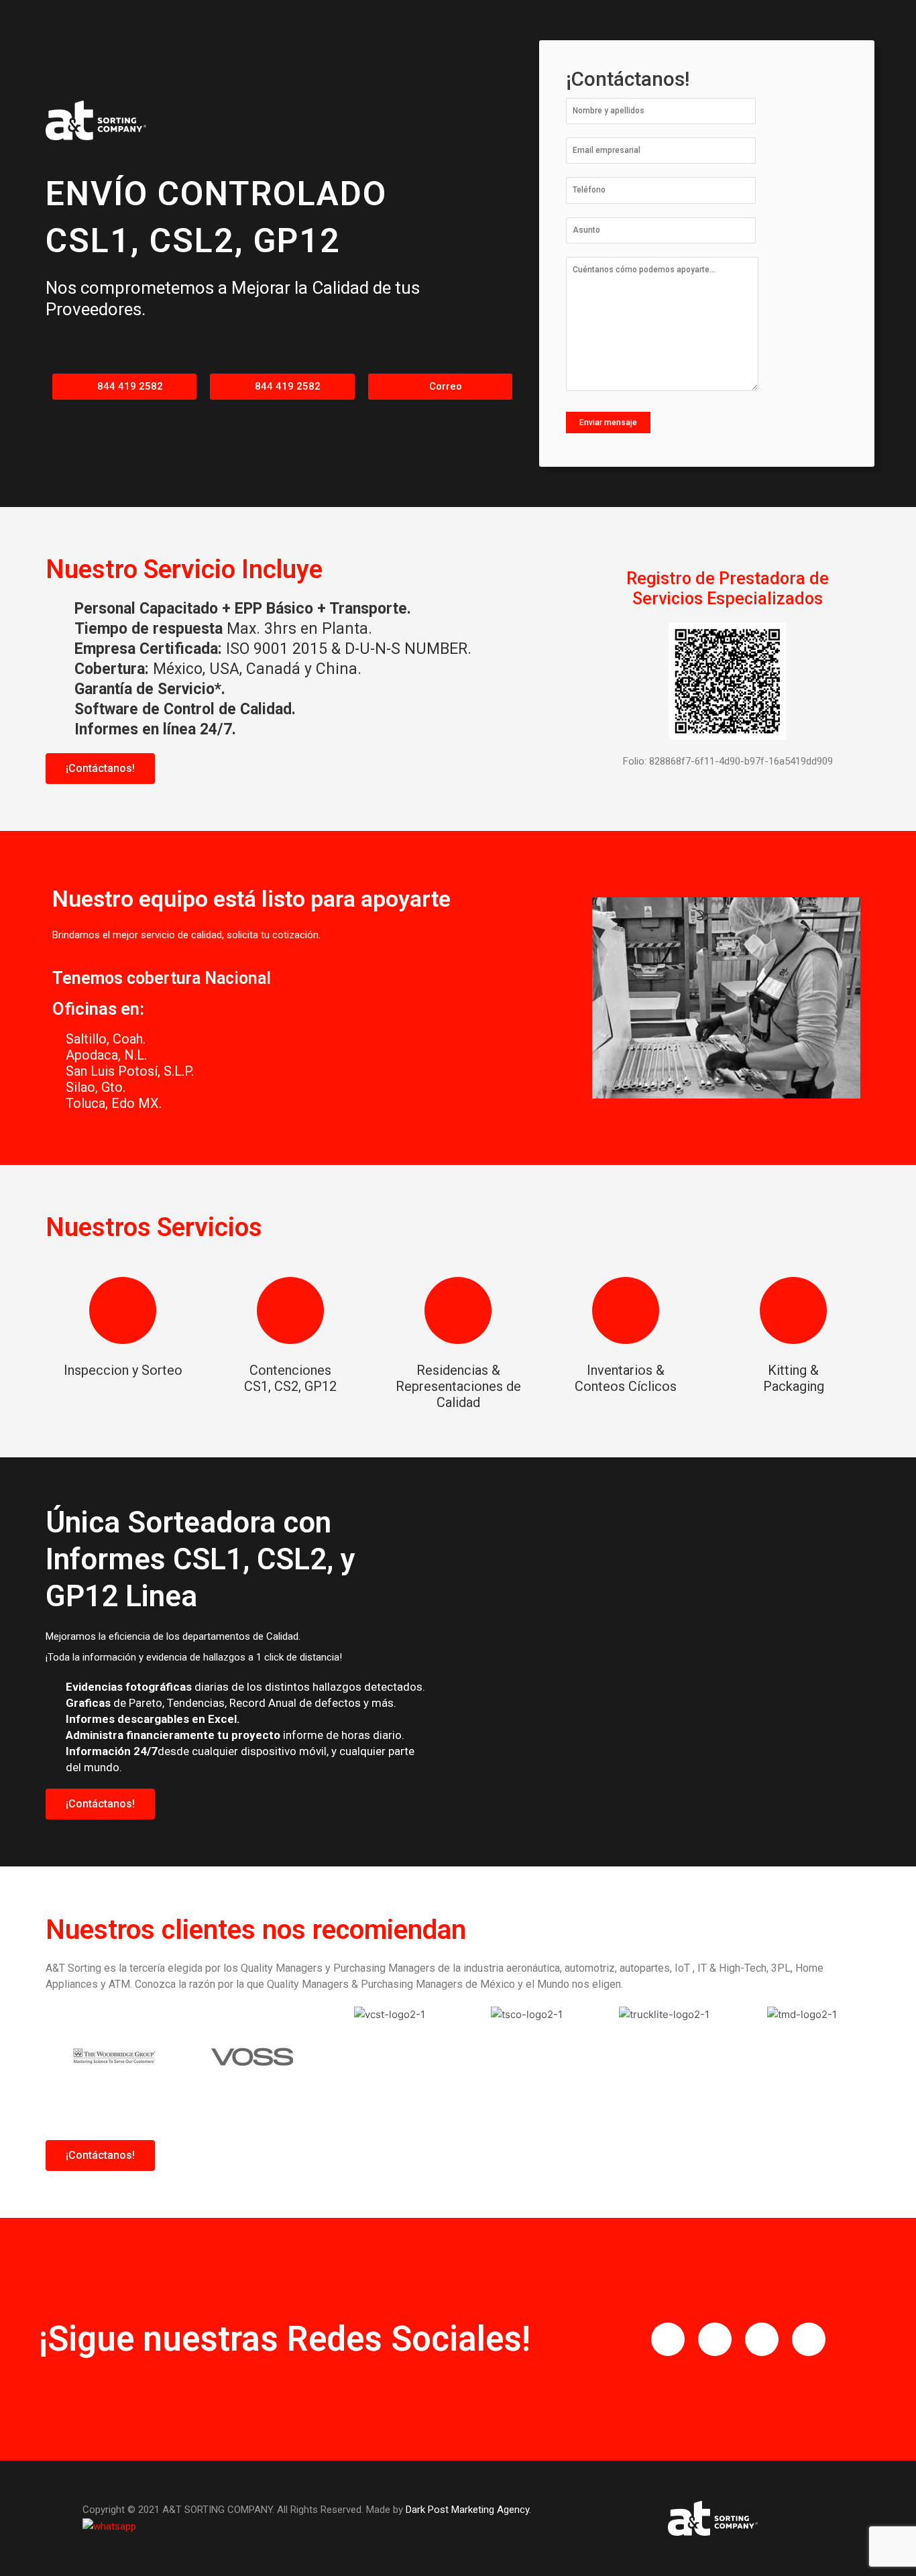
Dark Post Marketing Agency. (468, 2510)
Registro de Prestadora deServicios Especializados (728, 589)
